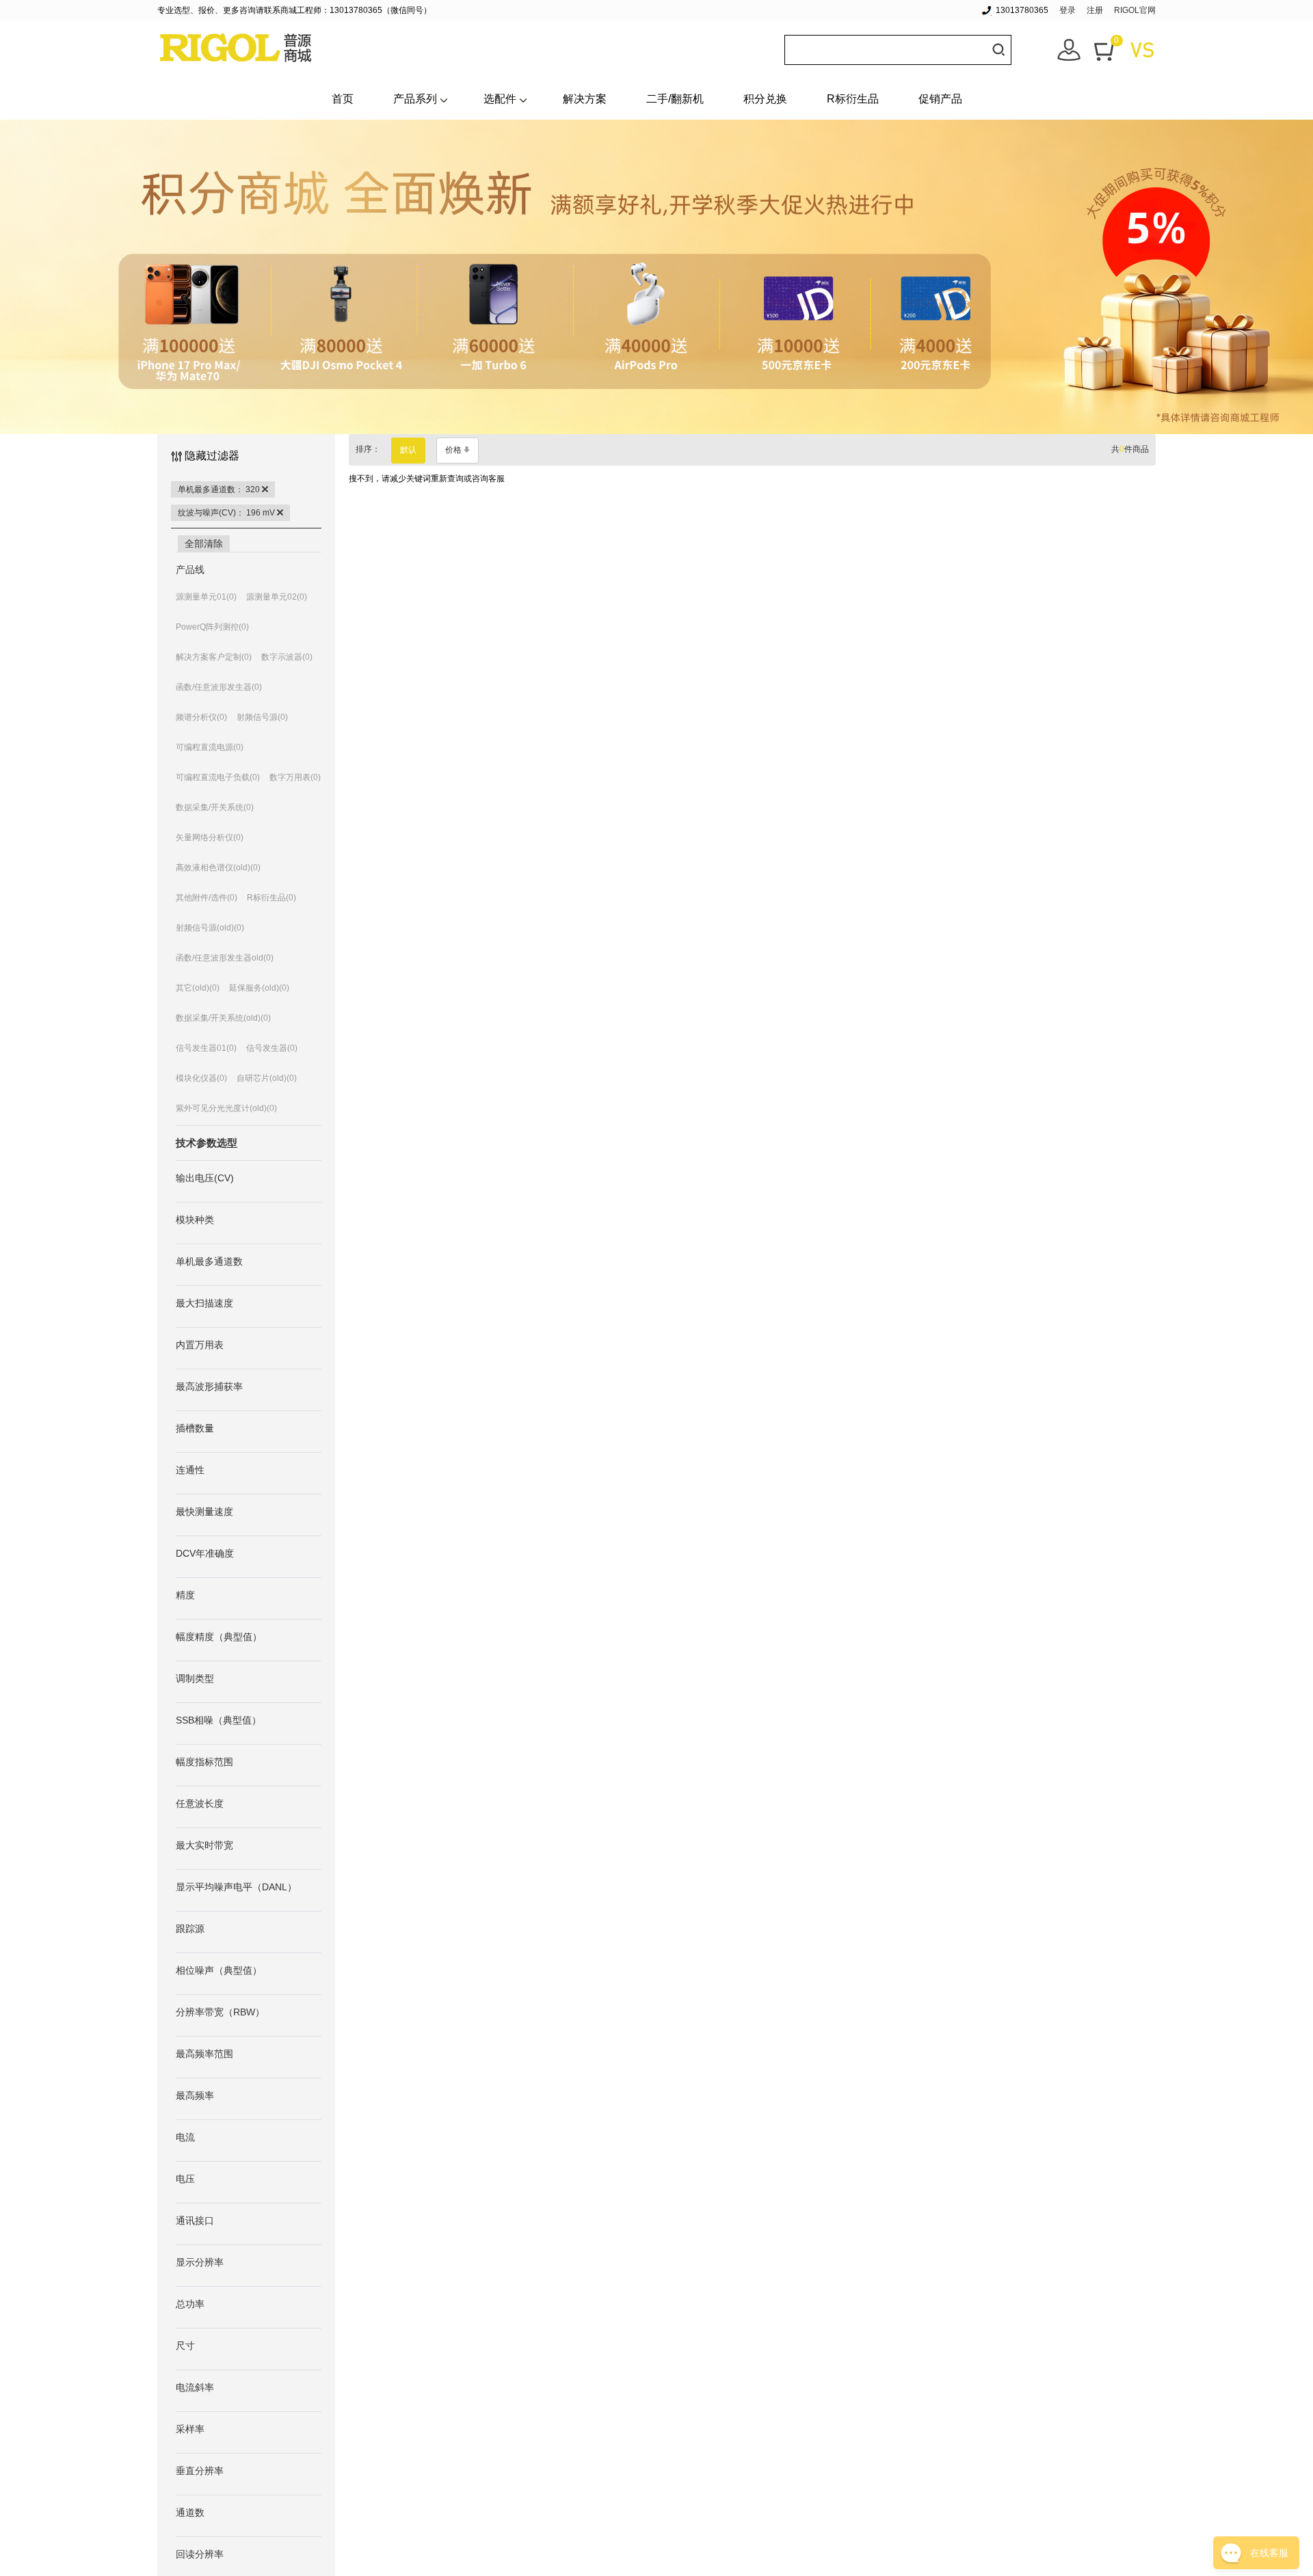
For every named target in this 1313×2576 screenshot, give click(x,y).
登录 (1067, 10)
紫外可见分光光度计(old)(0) (226, 1108)
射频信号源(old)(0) (210, 928)
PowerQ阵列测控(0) (212, 627)
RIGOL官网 (1135, 10)
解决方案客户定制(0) (214, 657)
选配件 (500, 99)
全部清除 (204, 544)
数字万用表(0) (295, 777)
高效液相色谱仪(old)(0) (218, 868)
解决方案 (585, 99)
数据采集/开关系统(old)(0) (223, 1018)
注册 (1095, 10)
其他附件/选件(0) (207, 898)
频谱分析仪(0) (201, 717)
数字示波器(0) (287, 657)
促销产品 (940, 99)
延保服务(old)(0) (259, 988)
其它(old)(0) (198, 988)
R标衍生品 (853, 99)
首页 (343, 99)
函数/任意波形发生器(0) (219, 687)
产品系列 (415, 99)
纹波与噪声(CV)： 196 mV (227, 513)
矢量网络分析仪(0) (210, 837)
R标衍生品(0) (271, 898)
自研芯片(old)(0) (267, 1078)
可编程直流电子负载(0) (218, 777)
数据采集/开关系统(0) (215, 807)
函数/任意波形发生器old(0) (225, 958)
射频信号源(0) (262, 717)
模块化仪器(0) (201, 1078)
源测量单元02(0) (277, 597)
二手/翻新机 (675, 99)
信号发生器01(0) (206, 1048)
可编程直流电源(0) (210, 747)
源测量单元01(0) (206, 597)
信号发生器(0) (272, 1048)
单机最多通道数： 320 (220, 489)
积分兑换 (765, 99)
